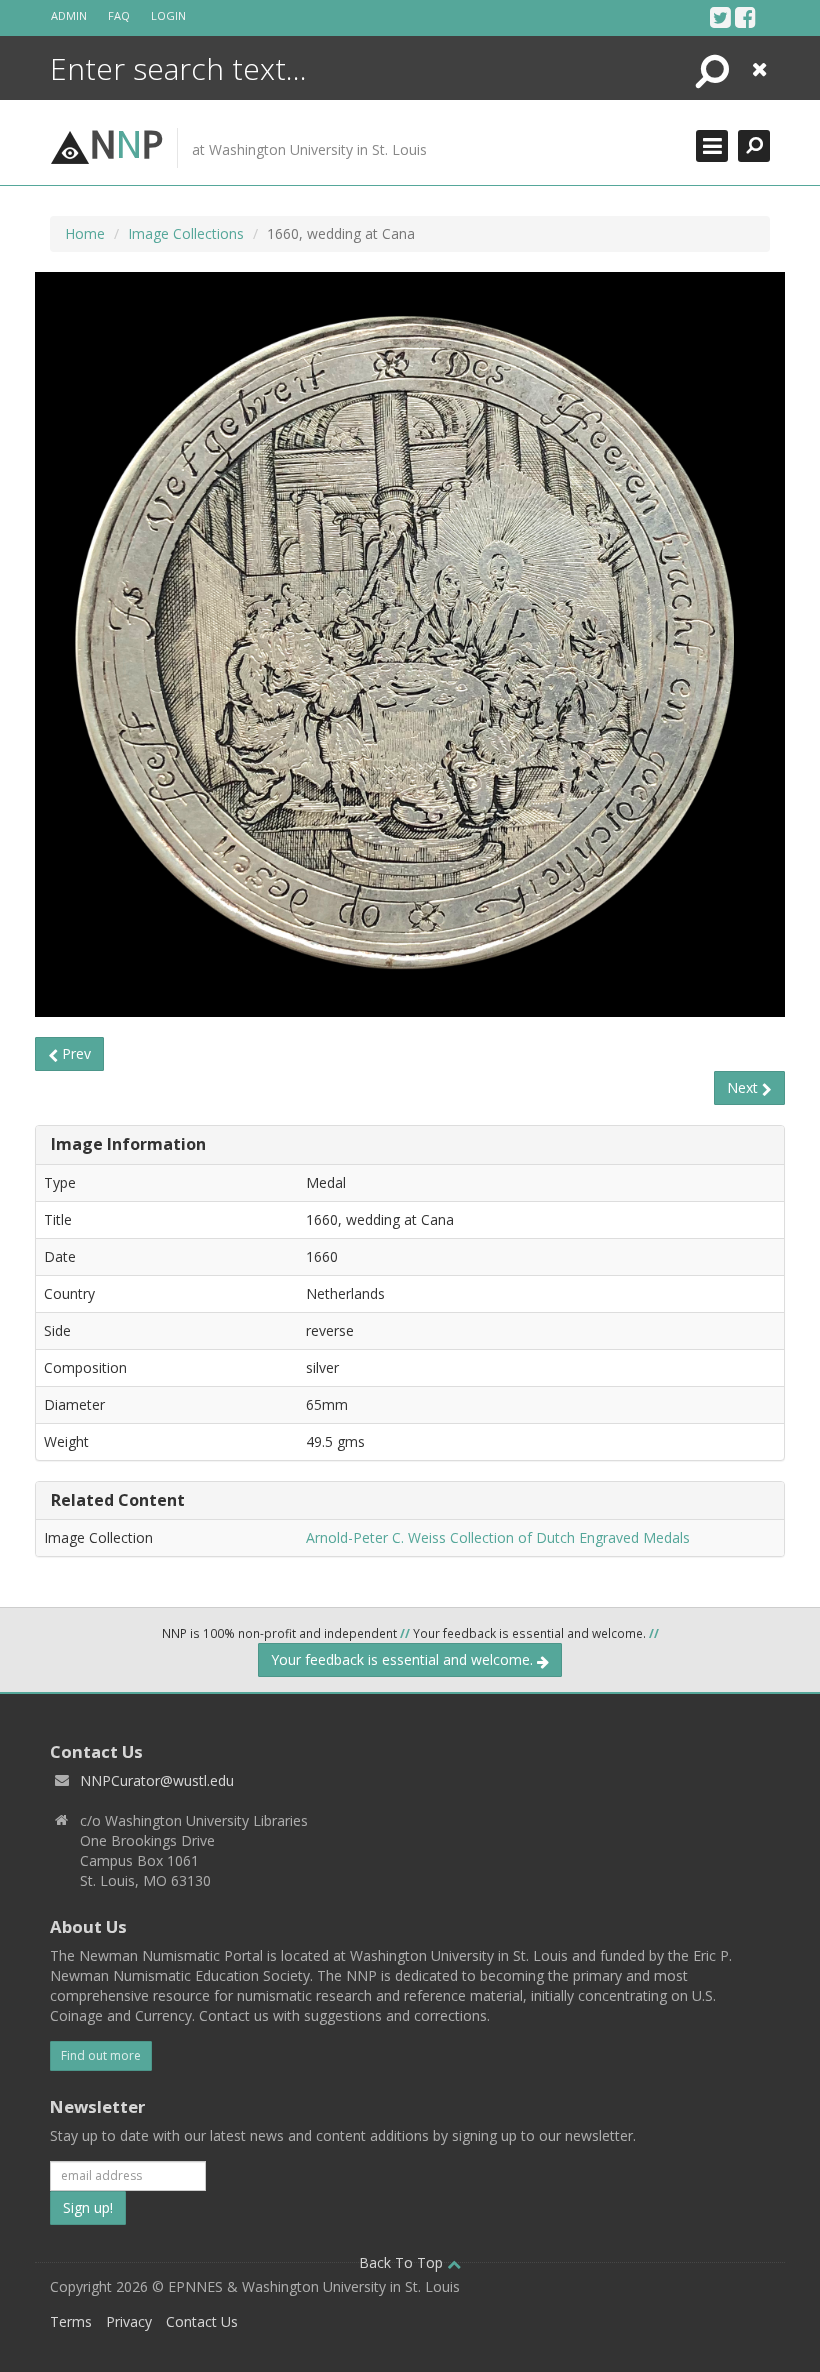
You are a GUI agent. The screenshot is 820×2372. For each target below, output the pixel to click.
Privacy (129, 2321)
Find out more (101, 2055)
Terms (71, 2321)
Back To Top (403, 2262)
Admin (69, 15)
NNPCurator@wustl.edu (157, 1780)
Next (744, 1087)
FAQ (119, 15)
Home (85, 233)
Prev (74, 1053)
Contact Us (202, 2321)
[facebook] (745, 17)
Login (168, 15)
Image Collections (186, 233)
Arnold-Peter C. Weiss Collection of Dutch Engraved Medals (498, 1537)
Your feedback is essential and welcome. (404, 1659)
